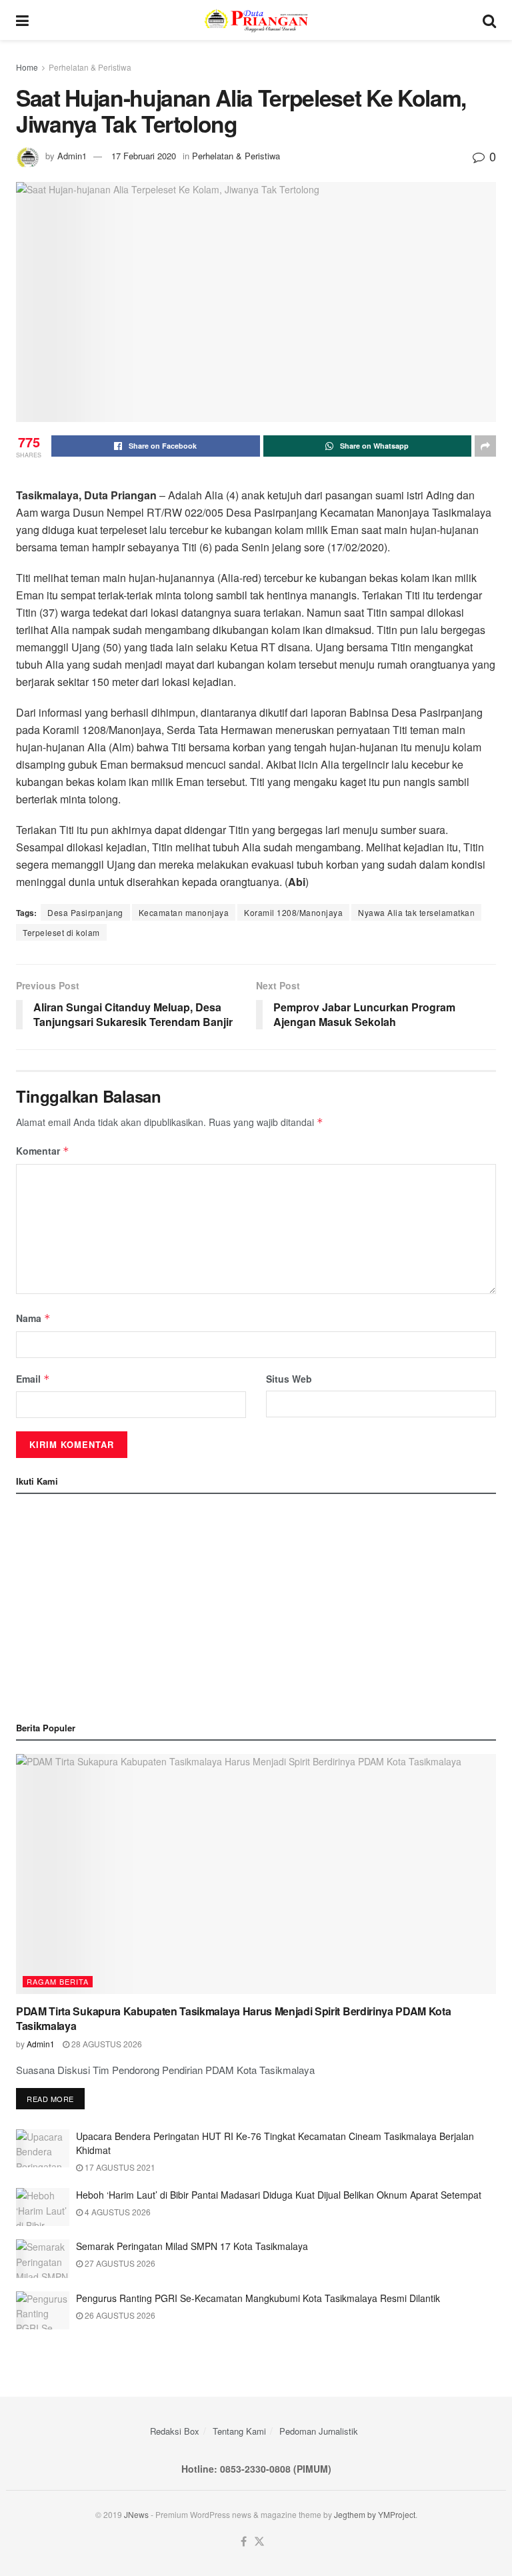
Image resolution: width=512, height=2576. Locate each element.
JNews (136, 2514)
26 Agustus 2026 (119, 2315)
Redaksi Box (175, 2431)
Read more (50, 2099)
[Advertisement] (256, 1604)
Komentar (43, 1151)
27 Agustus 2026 (119, 2263)
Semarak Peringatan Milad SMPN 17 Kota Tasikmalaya (192, 2246)
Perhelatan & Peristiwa (90, 67)
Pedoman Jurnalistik (319, 2431)
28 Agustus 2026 (106, 2044)
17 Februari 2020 (144, 156)
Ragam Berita (58, 1981)
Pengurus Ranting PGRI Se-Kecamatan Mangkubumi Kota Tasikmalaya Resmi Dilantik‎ (258, 2298)
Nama (33, 1318)
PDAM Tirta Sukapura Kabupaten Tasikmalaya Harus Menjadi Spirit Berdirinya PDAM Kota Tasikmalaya (233, 2018)
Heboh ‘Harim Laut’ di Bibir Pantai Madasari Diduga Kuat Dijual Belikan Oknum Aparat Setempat (279, 2195)
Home (27, 67)
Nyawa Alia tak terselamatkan (416, 912)
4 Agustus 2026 (117, 2212)
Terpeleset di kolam (61, 932)
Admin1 (72, 156)
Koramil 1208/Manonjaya (293, 912)
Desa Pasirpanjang (85, 912)
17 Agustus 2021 (119, 2167)
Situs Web (289, 1379)
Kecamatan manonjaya (184, 912)
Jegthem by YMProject (375, 2514)
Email (33, 1379)
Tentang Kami (239, 2431)
